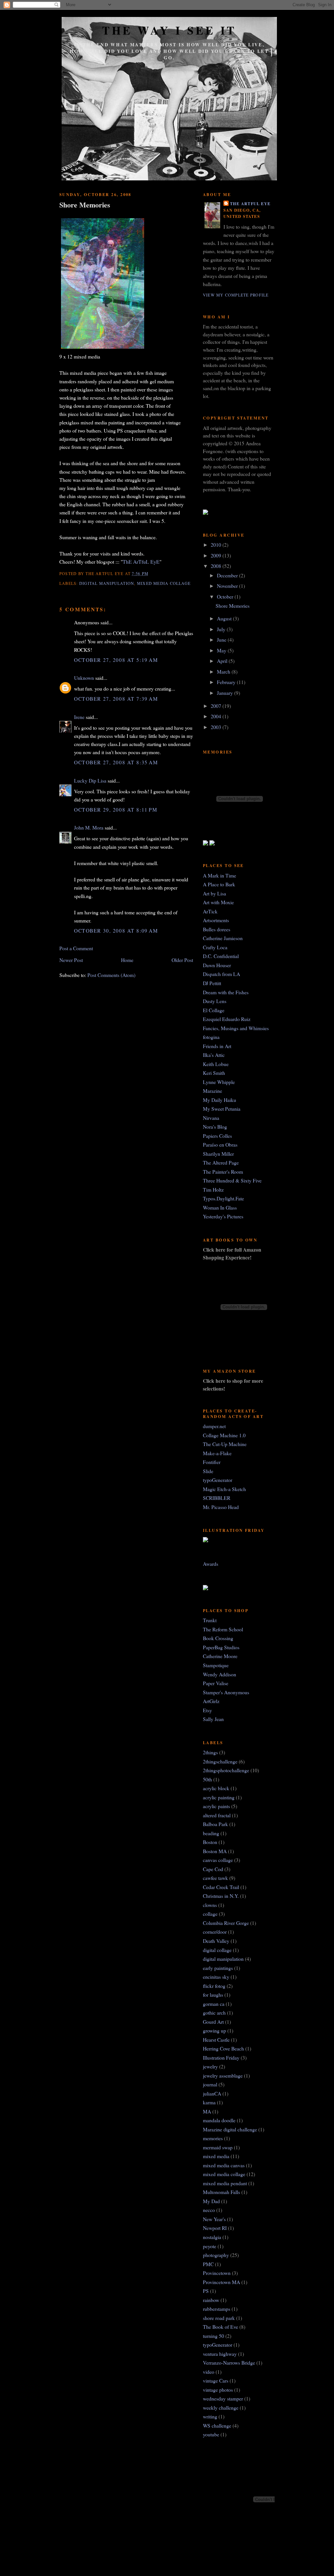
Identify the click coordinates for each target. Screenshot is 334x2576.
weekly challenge (221, 2408)
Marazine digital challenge (230, 2129)
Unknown (84, 678)
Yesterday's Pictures (223, 1216)
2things (210, 1752)
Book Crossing (218, 1638)
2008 (217, 566)
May (222, 650)
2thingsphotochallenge (226, 1770)
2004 (217, 716)
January (226, 693)
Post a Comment (76, 948)
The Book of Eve (220, 2327)
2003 (217, 727)
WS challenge (217, 2425)
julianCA (212, 2093)
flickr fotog (214, 1986)
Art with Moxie (218, 902)
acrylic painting (219, 1797)
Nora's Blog (215, 1127)
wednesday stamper (223, 2398)
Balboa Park (215, 1824)
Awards (211, 1564)
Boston (210, 1842)
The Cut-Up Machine (225, 1444)
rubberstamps (217, 2309)
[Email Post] (151, 573)
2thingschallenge (220, 1761)
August (225, 618)
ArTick (210, 911)
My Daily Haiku (220, 1100)
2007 (217, 706)
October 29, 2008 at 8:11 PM (116, 809)
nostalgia (212, 2237)
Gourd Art (213, 2022)
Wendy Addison (220, 1674)
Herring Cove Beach (223, 2048)
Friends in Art (217, 1046)
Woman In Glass (220, 1207)
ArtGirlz (211, 1701)
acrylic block (216, 1788)
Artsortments (216, 920)
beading (211, 1833)
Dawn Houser (217, 965)
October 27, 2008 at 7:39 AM (116, 699)
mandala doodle (219, 2120)
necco (209, 2210)
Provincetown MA (221, 2282)
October (226, 596)
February (227, 682)
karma (209, 2102)
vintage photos (218, 2390)
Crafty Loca (215, 947)
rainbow (211, 2300)
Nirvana (211, 1118)
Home (127, 960)
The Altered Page (221, 1162)
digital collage (217, 1950)
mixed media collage (164, 583)
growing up (214, 2030)
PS (206, 2291)
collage (210, 1914)
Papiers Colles (217, 1136)
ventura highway (220, 2354)
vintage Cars (216, 2380)
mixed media (216, 2156)
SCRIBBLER (217, 1498)
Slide (208, 1471)
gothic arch (214, 2012)
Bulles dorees (217, 929)
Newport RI (215, 2228)
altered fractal (217, 1815)
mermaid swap (218, 2147)
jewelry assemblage (223, 2075)
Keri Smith (214, 1073)
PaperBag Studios (221, 1647)
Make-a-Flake (217, 1453)
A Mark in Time (220, 875)
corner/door (215, 1932)
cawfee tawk (215, 1878)
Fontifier (212, 1462)
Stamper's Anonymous (226, 1692)
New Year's (214, 2219)
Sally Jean (213, 1719)
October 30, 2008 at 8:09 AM (116, 930)
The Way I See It (169, 30)
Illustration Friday (221, 2058)
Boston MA (215, 1851)
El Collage (214, 1010)
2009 (217, 555)
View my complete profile (236, 295)
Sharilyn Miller (218, 1154)
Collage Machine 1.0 (224, 1435)
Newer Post (71, 960)
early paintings (218, 1968)
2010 (217, 545)
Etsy (207, 1710)
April (223, 661)
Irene (79, 717)
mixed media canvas (224, 2165)
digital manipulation (107, 583)
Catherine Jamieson (223, 938)
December (228, 575)
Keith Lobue (216, 1064)
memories (213, 2138)
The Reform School (223, 1629)
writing (210, 2416)
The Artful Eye (250, 204)
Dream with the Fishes (226, 992)
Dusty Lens (215, 1001)
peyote (210, 2246)
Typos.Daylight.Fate (223, 1198)
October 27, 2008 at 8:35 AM (116, 762)
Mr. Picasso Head (221, 1507)
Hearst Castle (216, 2040)
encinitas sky (216, 1977)
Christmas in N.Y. (221, 1896)
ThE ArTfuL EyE (141, 562)
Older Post (182, 960)
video (209, 2372)
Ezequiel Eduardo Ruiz (227, 1019)
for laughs (213, 1995)
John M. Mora (89, 827)
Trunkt (210, 1620)
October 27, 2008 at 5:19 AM (116, 660)
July (222, 629)
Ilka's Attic (214, 1055)
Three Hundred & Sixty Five (232, 1180)
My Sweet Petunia (222, 1109)
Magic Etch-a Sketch (224, 1489)
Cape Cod (213, 1869)
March (224, 671)
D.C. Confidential (221, 956)
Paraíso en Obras (220, 1144)
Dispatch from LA (221, 974)
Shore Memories (85, 205)
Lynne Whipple (219, 1082)
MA (207, 2111)
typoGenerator (218, 1480)
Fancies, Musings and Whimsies (236, 1028)
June (222, 640)
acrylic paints (216, 1806)
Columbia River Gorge (226, 1923)
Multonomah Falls (221, 2192)
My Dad (211, 2201)
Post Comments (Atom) (111, 975)
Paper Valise (216, 1683)
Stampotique (216, 1665)
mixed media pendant (225, 2183)
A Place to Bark (219, 884)
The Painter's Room (223, 1172)
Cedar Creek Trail (221, 1887)
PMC (208, 2264)
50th (207, 1779)
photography (216, 2255)
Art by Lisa (214, 893)
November (228, 586)
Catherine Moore (220, 1656)
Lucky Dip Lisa (90, 780)
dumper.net (214, 1426)
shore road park (219, 2318)
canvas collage (218, 1860)
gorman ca (214, 2004)
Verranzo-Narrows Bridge (229, 2363)
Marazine (213, 1091)
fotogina (211, 1037)
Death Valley (216, 1941)
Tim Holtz (213, 1189)
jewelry (210, 2066)
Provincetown (217, 2273)
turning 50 (213, 2336)
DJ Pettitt (212, 983)
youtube (211, 2434)
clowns (210, 1905)
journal (210, 2084)
